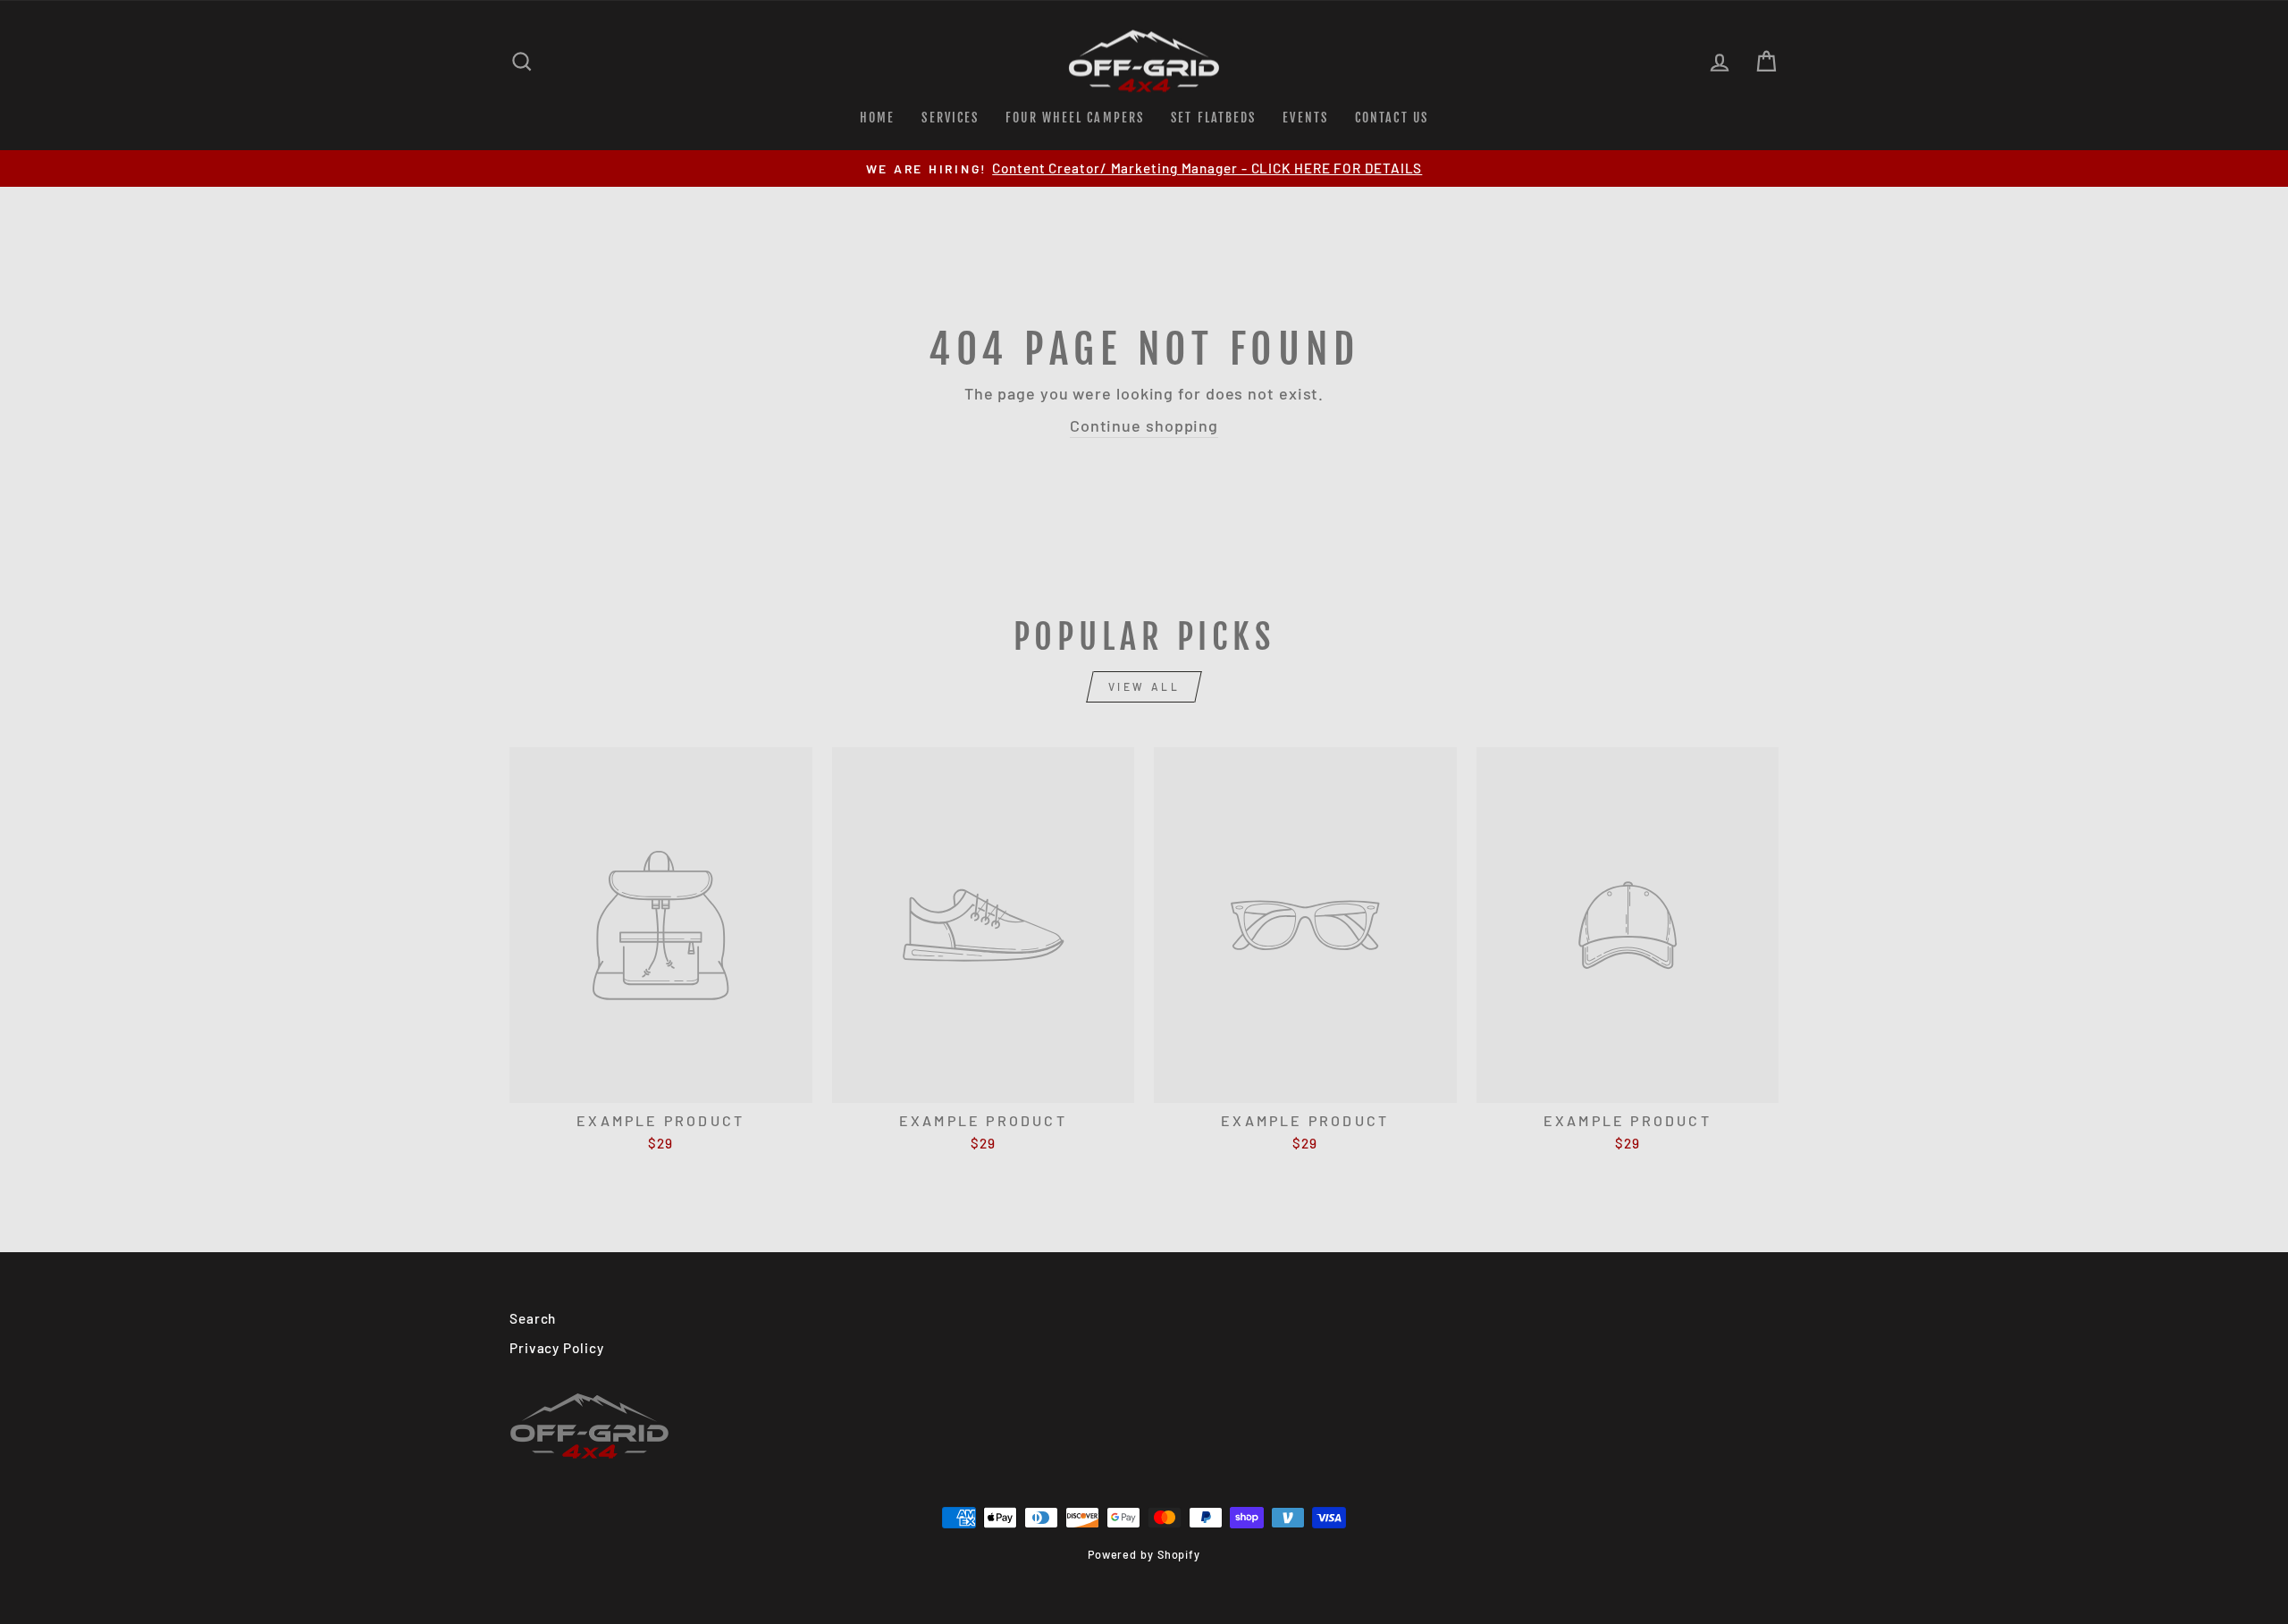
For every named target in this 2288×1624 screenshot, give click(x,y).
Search (533, 1318)
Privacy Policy (557, 1348)
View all (1144, 686)
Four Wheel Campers (1075, 118)
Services (950, 118)
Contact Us (1392, 118)
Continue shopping (1144, 425)
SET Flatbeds (1213, 118)
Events (1305, 118)
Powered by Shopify (1144, 1554)
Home (877, 118)
